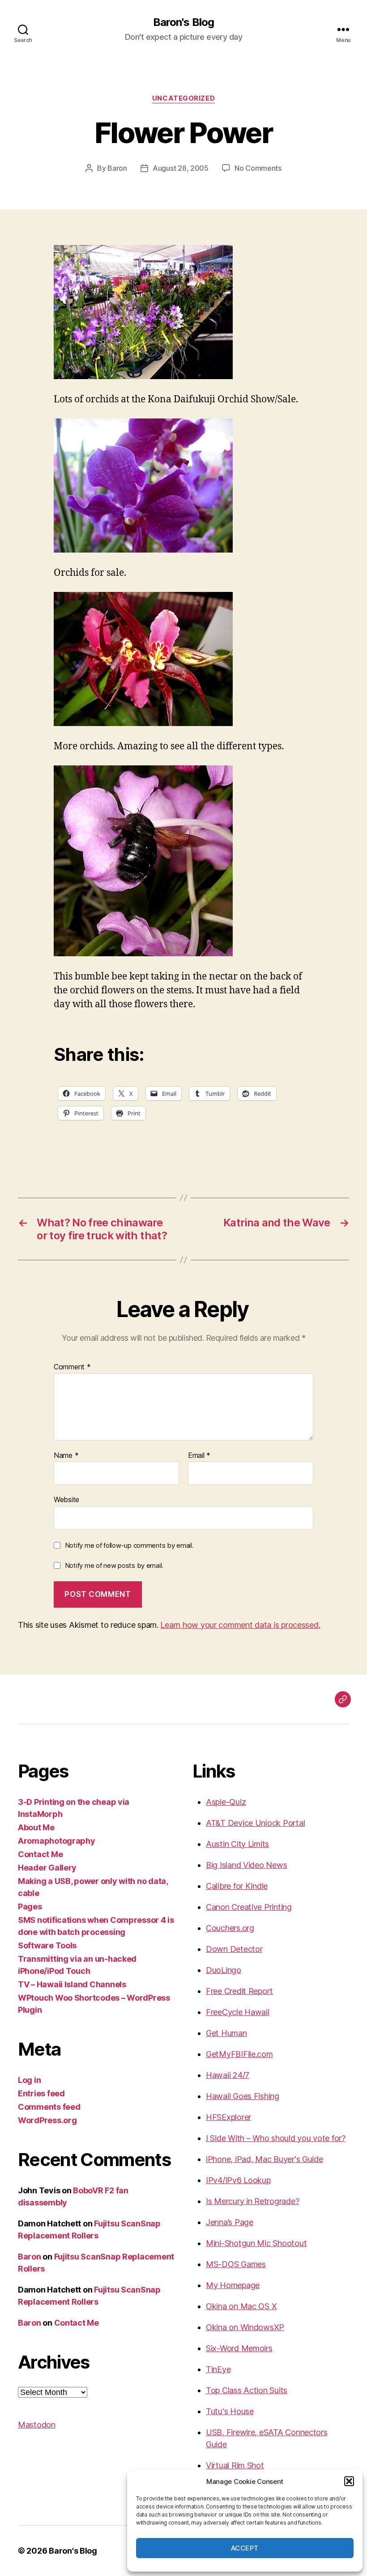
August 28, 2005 (181, 168)
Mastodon (37, 2425)
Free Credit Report (239, 1991)
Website (66, 1499)
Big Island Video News (246, 1865)
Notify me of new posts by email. (114, 1565)
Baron (117, 168)
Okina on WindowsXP (245, 2327)
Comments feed (49, 2107)
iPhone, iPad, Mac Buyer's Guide (265, 2159)
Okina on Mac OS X (241, 2306)
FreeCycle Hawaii (238, 2012)
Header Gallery (47, 1868)
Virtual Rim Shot (235, 2465)
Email (199, 1456)
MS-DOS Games (236, 2264)
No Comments (258, 168)
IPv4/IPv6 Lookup (238, 2180)
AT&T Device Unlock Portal (255, 1823)
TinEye (218, 2369)
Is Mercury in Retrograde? (252, 2201)
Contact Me (40, 1854)
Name (66, 1456)
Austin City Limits (237, 1844)
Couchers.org (230, 1928)
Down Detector (234, 1949)
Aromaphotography (57, 1841)
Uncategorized (183, 98)
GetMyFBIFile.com (239, 2054)
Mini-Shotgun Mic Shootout (256, 2243)
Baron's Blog (183, 22)
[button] (349, 2481)
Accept (245, 2548)
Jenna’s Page (230, 2222)
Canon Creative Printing (249, 1907)
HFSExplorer (228, 2117)
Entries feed (41, 2093)
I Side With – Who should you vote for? (276, 2138)
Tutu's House (230, 2411)
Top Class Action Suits (247, 2390)
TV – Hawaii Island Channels (72, 1984)
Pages (30, 1907)
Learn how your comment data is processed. (240, 1625)
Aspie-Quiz (226, 1802)
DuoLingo (224, 1970)
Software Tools (47, 1945)
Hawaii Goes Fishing (243, 2096)
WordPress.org (47, 2120)
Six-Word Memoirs (239, 2348)
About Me (36, 1827)
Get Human (226, 2033)
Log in (29, 2080)
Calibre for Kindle (237, 1886)
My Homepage (233, 2285)
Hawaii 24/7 (228, 2075)
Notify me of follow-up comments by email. (129, 1545)
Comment (72, 1367)
